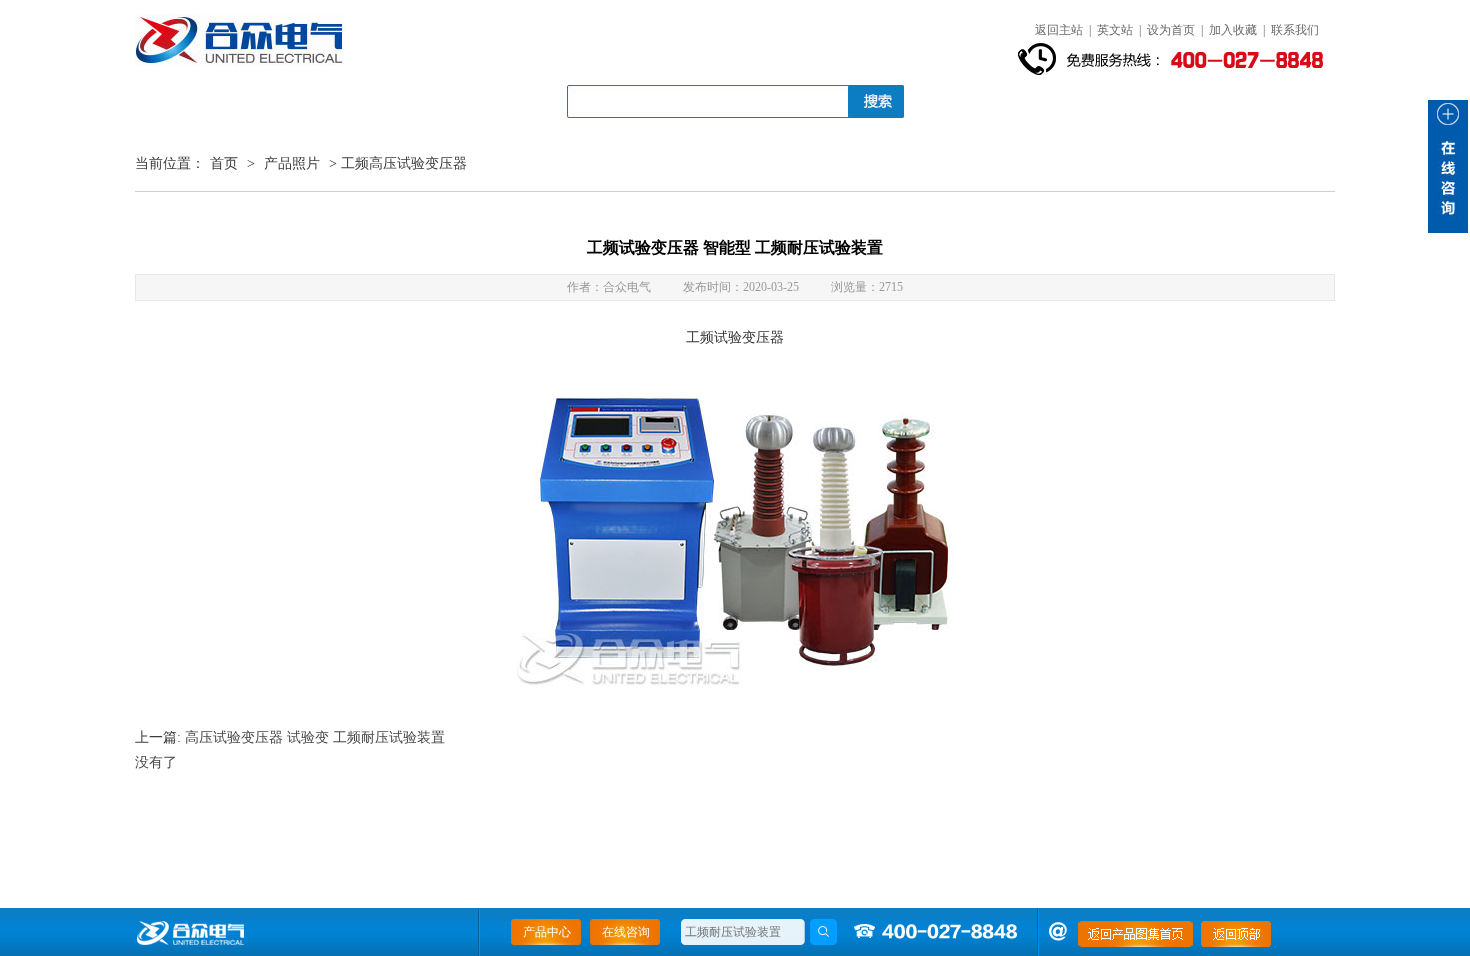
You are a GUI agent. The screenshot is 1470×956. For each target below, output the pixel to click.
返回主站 (1059, 30)
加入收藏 (1233, 30)
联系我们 (1295, 30)
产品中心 (547, 932)
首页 (224, 163)
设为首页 (1171, 30)
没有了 (156, 762)
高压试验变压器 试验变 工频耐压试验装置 (315, 737)
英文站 (1115, 30)
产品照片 (292, 163)
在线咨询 (626, 932)
